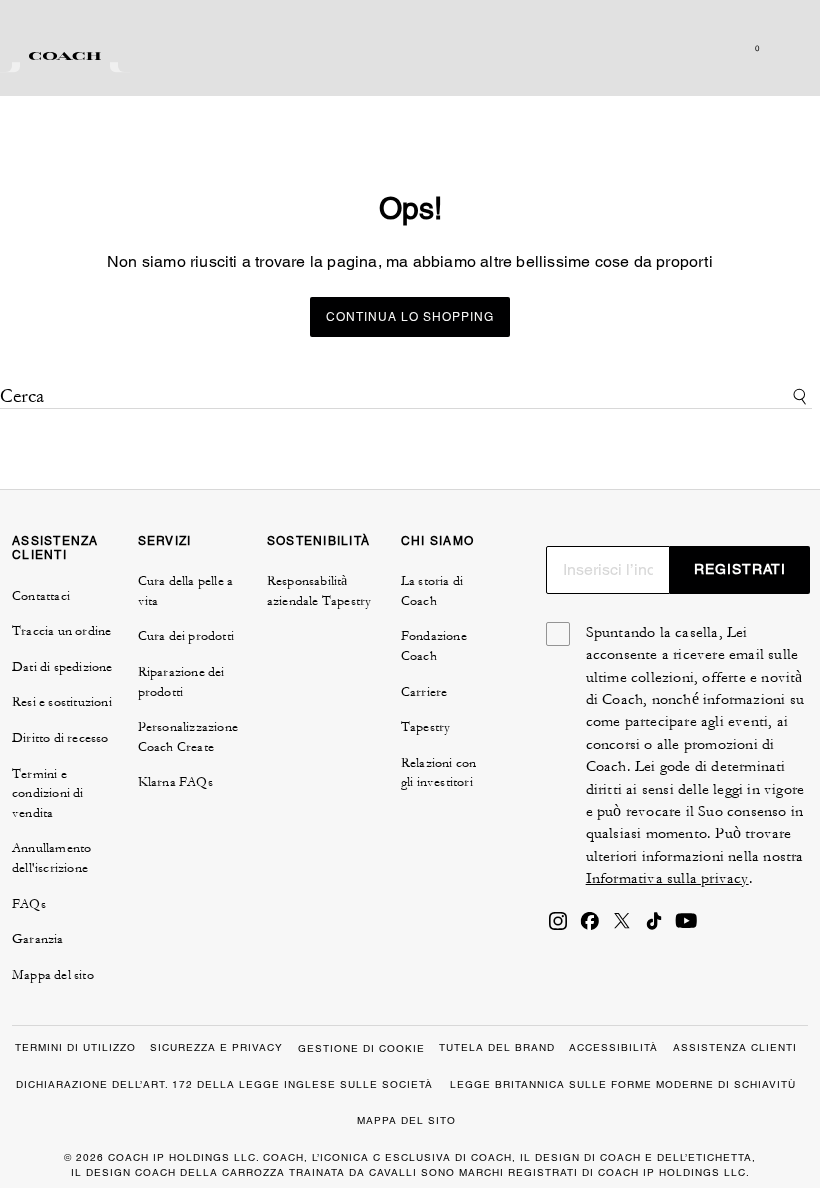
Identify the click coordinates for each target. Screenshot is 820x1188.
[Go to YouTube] (686, 927)
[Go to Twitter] (622, 927)
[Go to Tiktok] (654, 927)
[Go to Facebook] (590, 927)
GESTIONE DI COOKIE (361, 1048)
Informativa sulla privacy (667, 878)
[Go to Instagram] (558, 927)
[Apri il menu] (784, 48)
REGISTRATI (740, 569)
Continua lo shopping (410, 317)
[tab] (65, 56)
